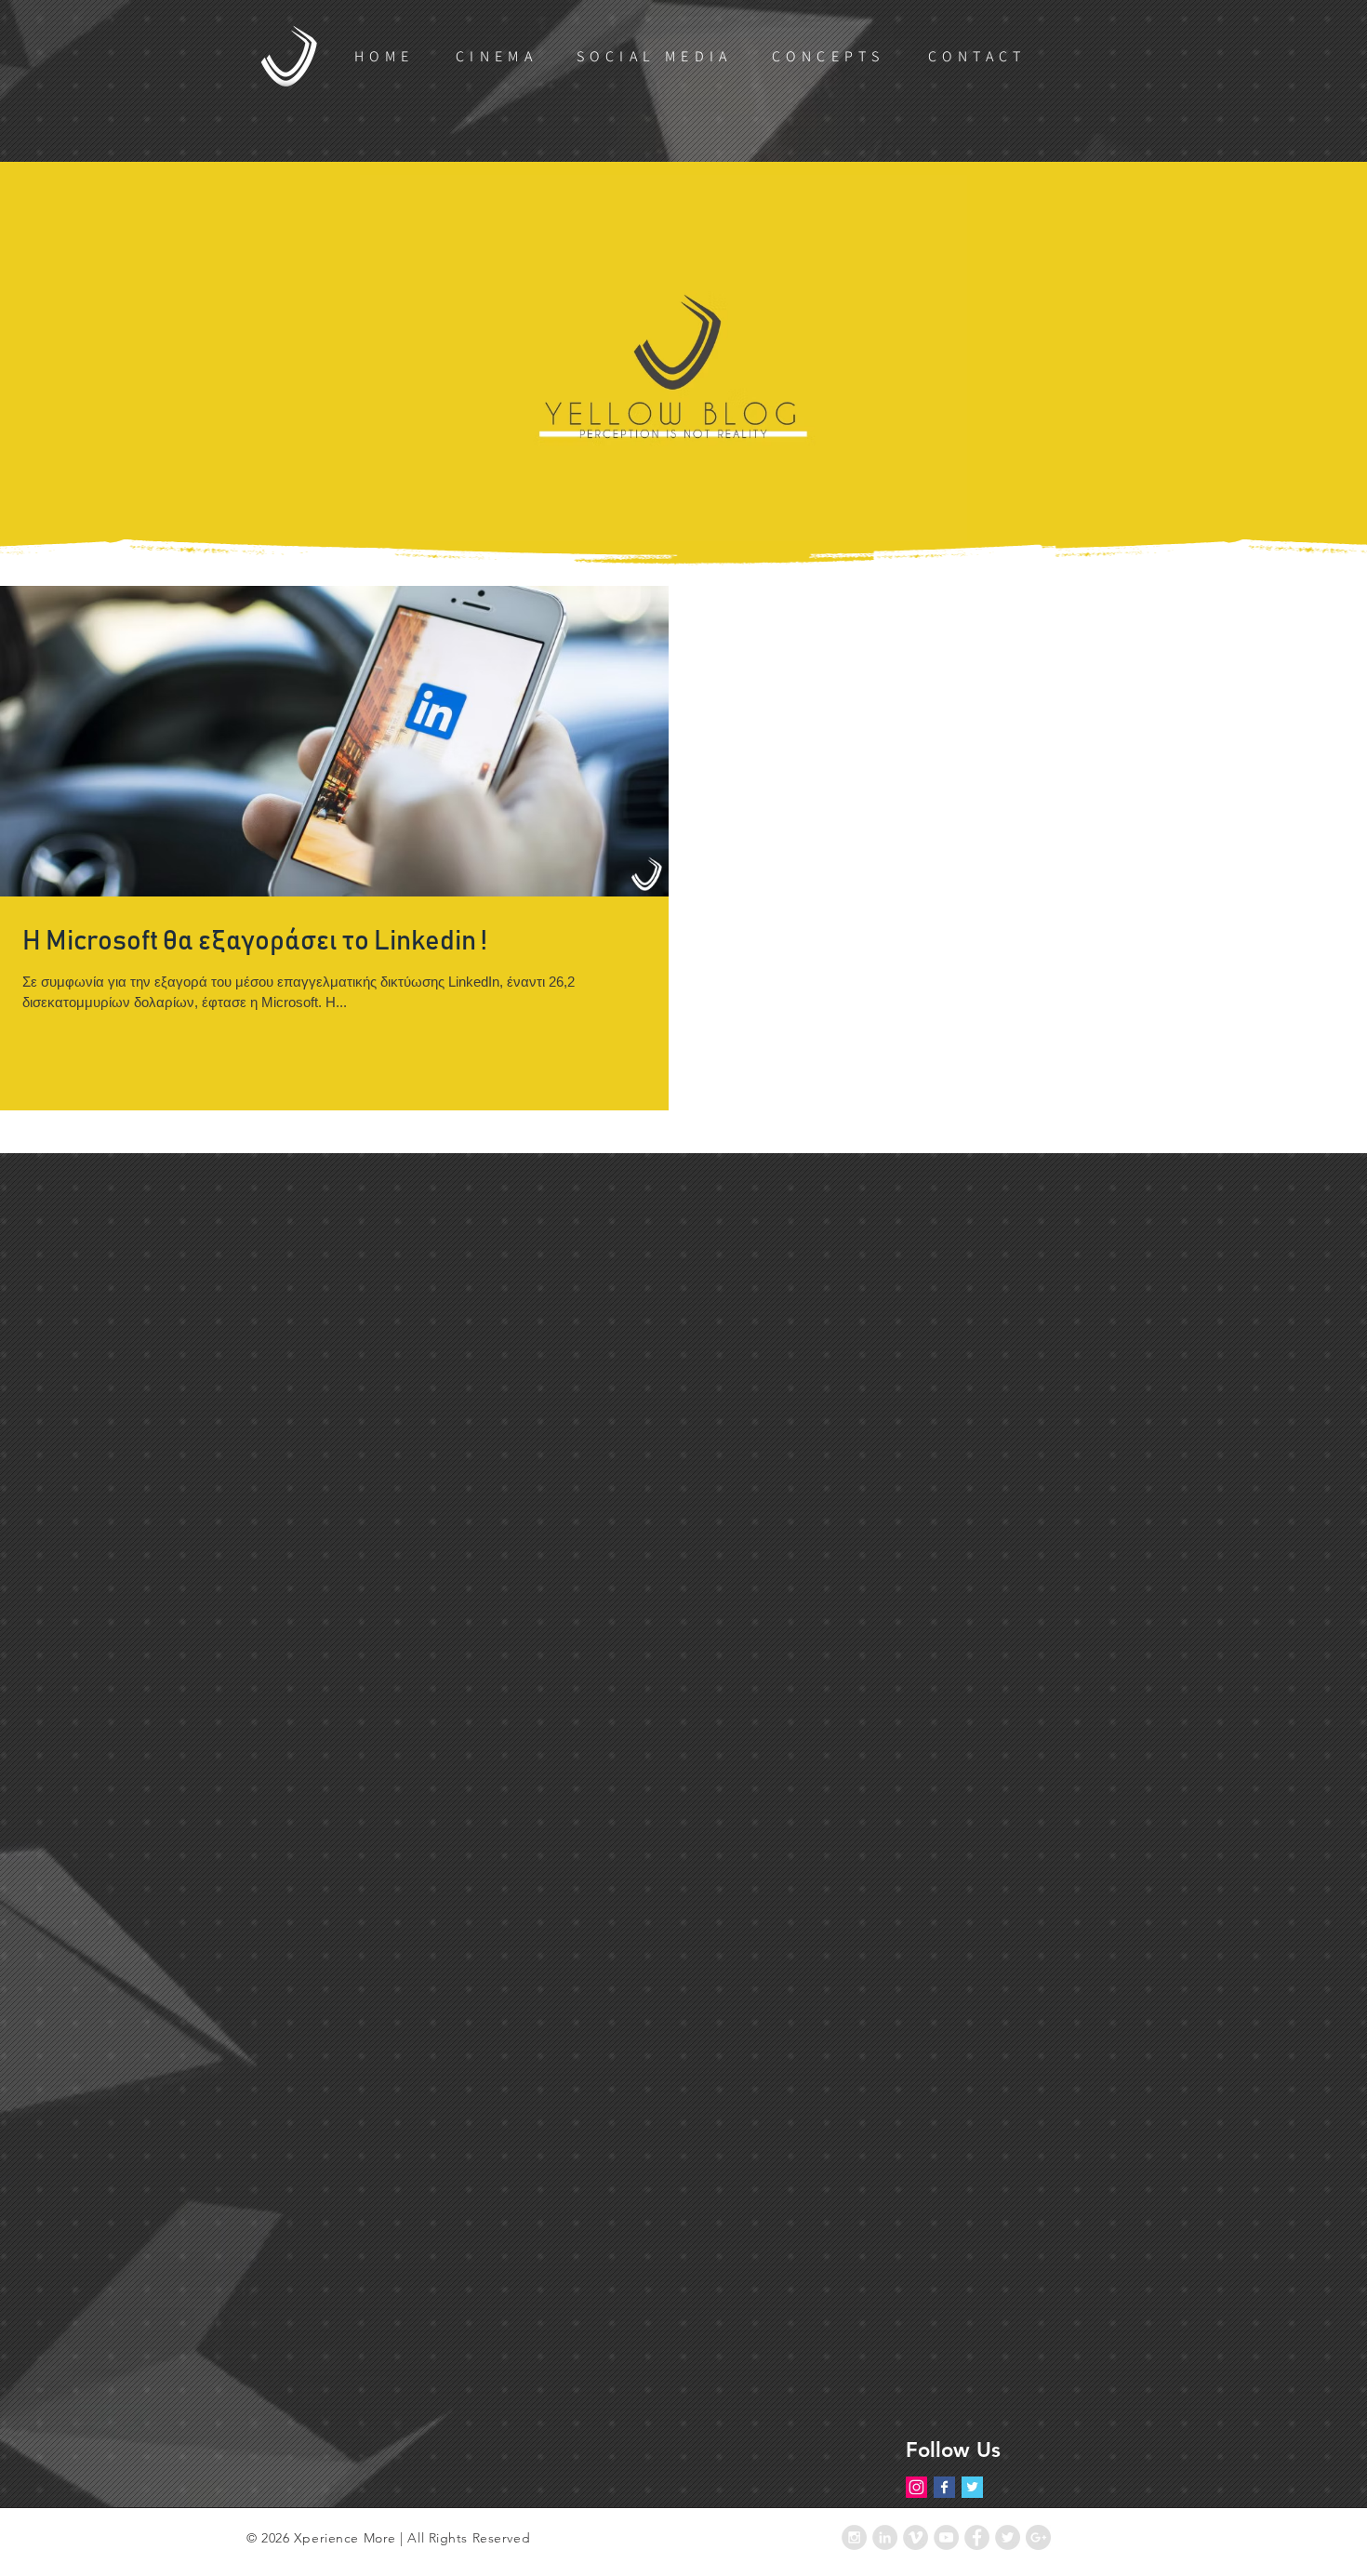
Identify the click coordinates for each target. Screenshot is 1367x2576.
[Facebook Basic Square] (944, 2487)
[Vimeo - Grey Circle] (916, 2537)
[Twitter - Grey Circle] (1008, 2537)
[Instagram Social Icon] (916, 2487)
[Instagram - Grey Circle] (854, 2537)
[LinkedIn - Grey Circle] (885, 2537)
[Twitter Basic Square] (972, 2487)
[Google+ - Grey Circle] (1038, 2537)
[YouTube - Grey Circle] (946, 2537)
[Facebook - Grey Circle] (977, 2537)
